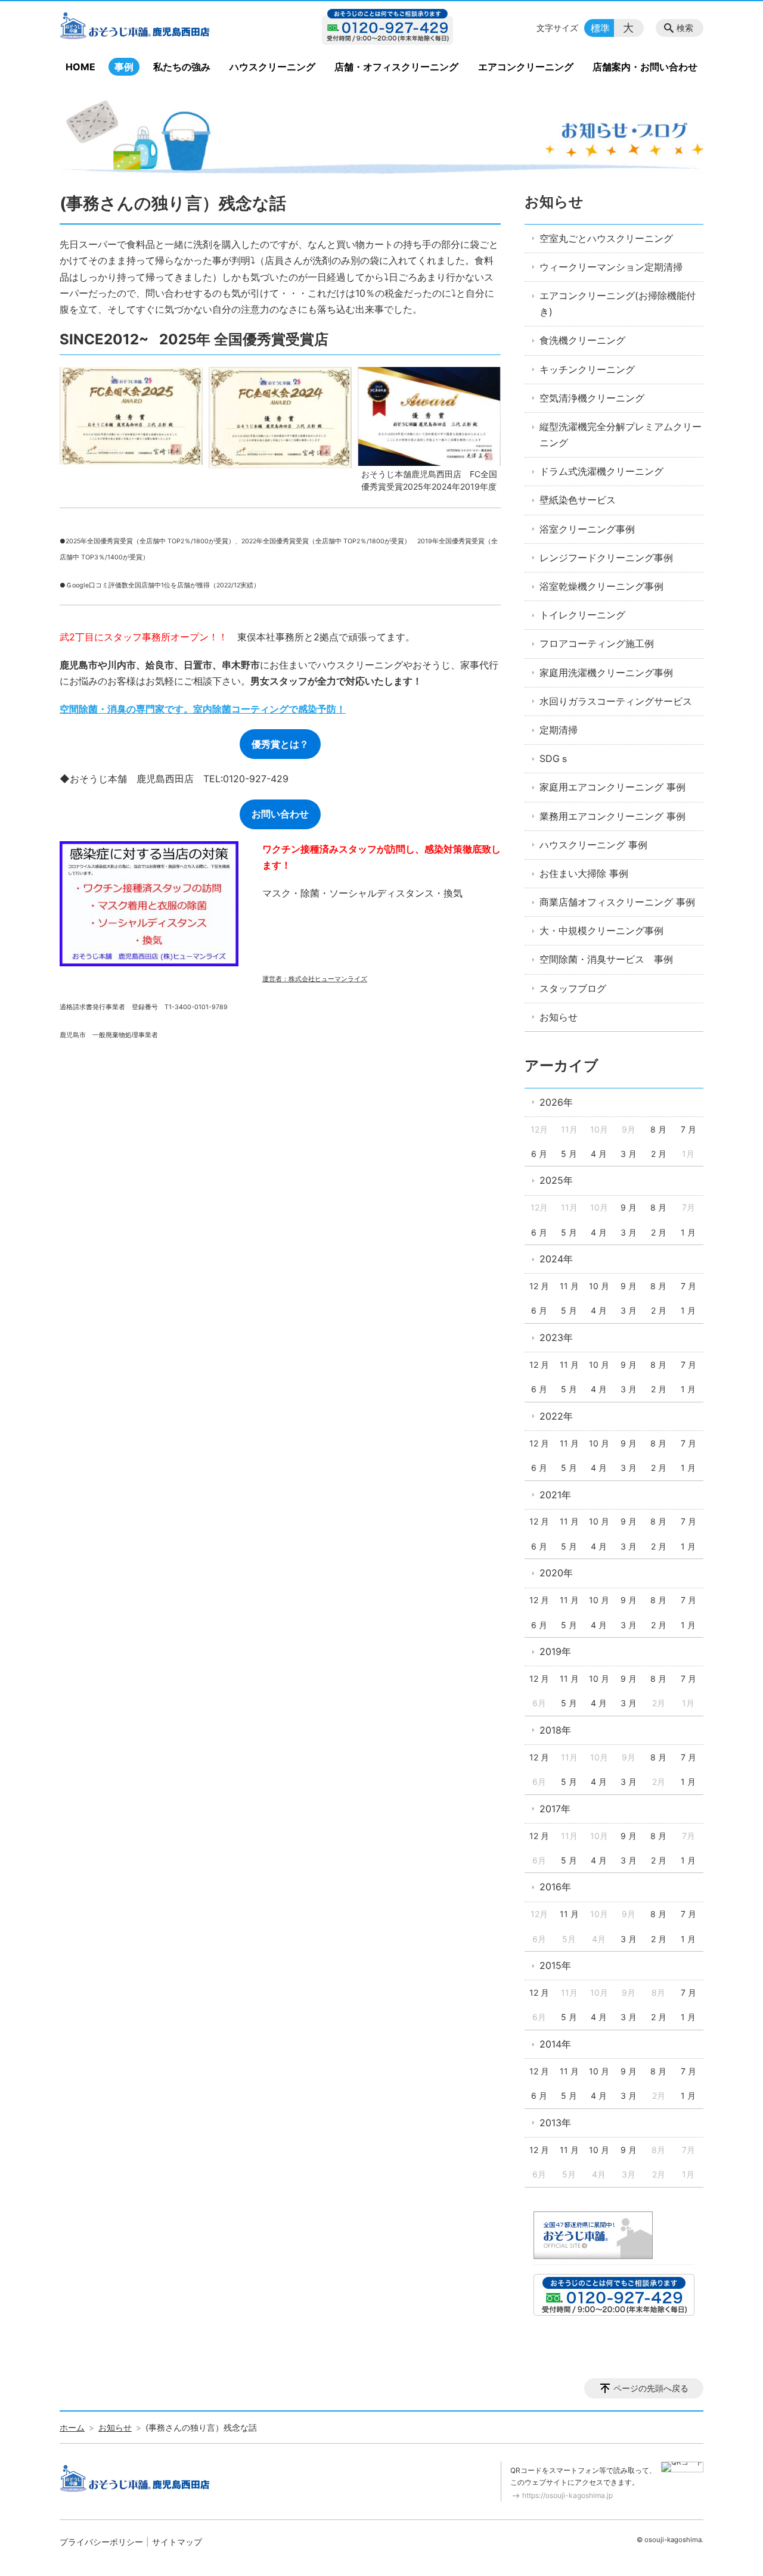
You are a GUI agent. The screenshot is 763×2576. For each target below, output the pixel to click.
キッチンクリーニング (587, 369)
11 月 (569, 1286)
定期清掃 (559, 730)
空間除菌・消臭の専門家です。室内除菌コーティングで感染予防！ (203, 709)
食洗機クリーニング (582, 340)
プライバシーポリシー (101, 2542)
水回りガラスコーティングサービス (616, 701)
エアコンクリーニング (526, 67)
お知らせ (554, 202)
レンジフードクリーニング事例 (606, 558)
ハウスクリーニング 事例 (593, 845)
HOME (80, 67)
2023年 (556, 1337)
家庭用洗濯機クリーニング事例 (606, 673)
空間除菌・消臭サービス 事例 (606, 959)
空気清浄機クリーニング (592, 398)
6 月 (539, 1154)
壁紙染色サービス (578, 500)
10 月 (599, 1286)
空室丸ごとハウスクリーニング (606, 238)
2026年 (556, 1102)
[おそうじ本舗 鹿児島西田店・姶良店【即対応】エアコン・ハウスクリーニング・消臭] (157, 28)
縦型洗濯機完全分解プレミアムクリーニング (621, 435)
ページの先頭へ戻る (651, 2388)
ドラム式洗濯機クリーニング (601, 471)
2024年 (556, 1259)
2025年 (556, 1180)
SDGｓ (554, 758)
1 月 (688, 1232)
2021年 (555, 1495)
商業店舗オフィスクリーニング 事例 (617, 902)
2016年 (555, 1887)
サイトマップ (177, 2542)
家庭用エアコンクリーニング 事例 (612, 787)
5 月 (569, 1154)
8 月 (658, 1129)
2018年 (555, 1730)
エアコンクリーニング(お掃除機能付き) (618, 304)
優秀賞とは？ (280, 744)
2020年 (556, 1573)
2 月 (659, 1154)
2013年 (555, 2123)
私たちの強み (182, 67)
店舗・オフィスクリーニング (396, 67)
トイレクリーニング (582, 615)
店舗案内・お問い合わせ (645, 67)
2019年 (555, 1651)
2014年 (555, 2044)
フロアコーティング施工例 (597, 643)
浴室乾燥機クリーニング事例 (601, 586)
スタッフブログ (573, 988)
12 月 (539, 1286)
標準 (600, 28)
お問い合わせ (280, 814)
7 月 (688, 1129)
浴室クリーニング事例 (587, 529)
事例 (124, 67)
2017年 (555, 1809)
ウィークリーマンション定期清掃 (611, 267)
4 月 (599, 1154)
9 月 (629, 1207)
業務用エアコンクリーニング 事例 (612, 816)
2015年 (555, 1965)
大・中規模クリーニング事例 (601, 931)
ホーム (72, 2427)
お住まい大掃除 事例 (584, 873)
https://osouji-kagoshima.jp (567, 2495)
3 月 (629, 1154)
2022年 (556, 1416)
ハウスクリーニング (272, 67)
